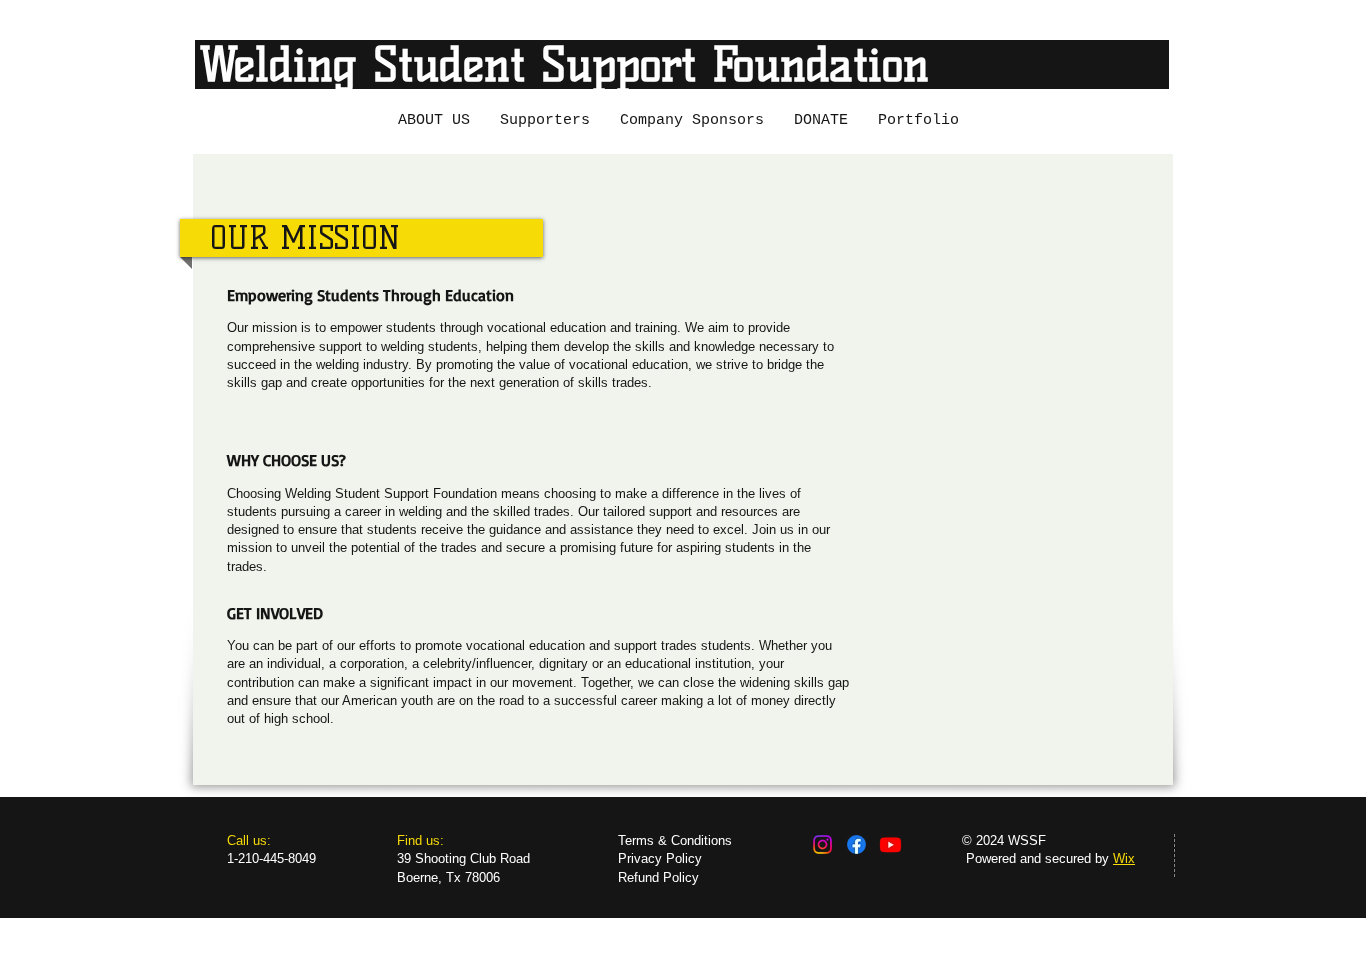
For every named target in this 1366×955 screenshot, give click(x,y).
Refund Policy (658, 877)
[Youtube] (890, 844)
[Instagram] (822, 844)
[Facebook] (856, 844)
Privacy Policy (660, 858)
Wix (1124, 858)
